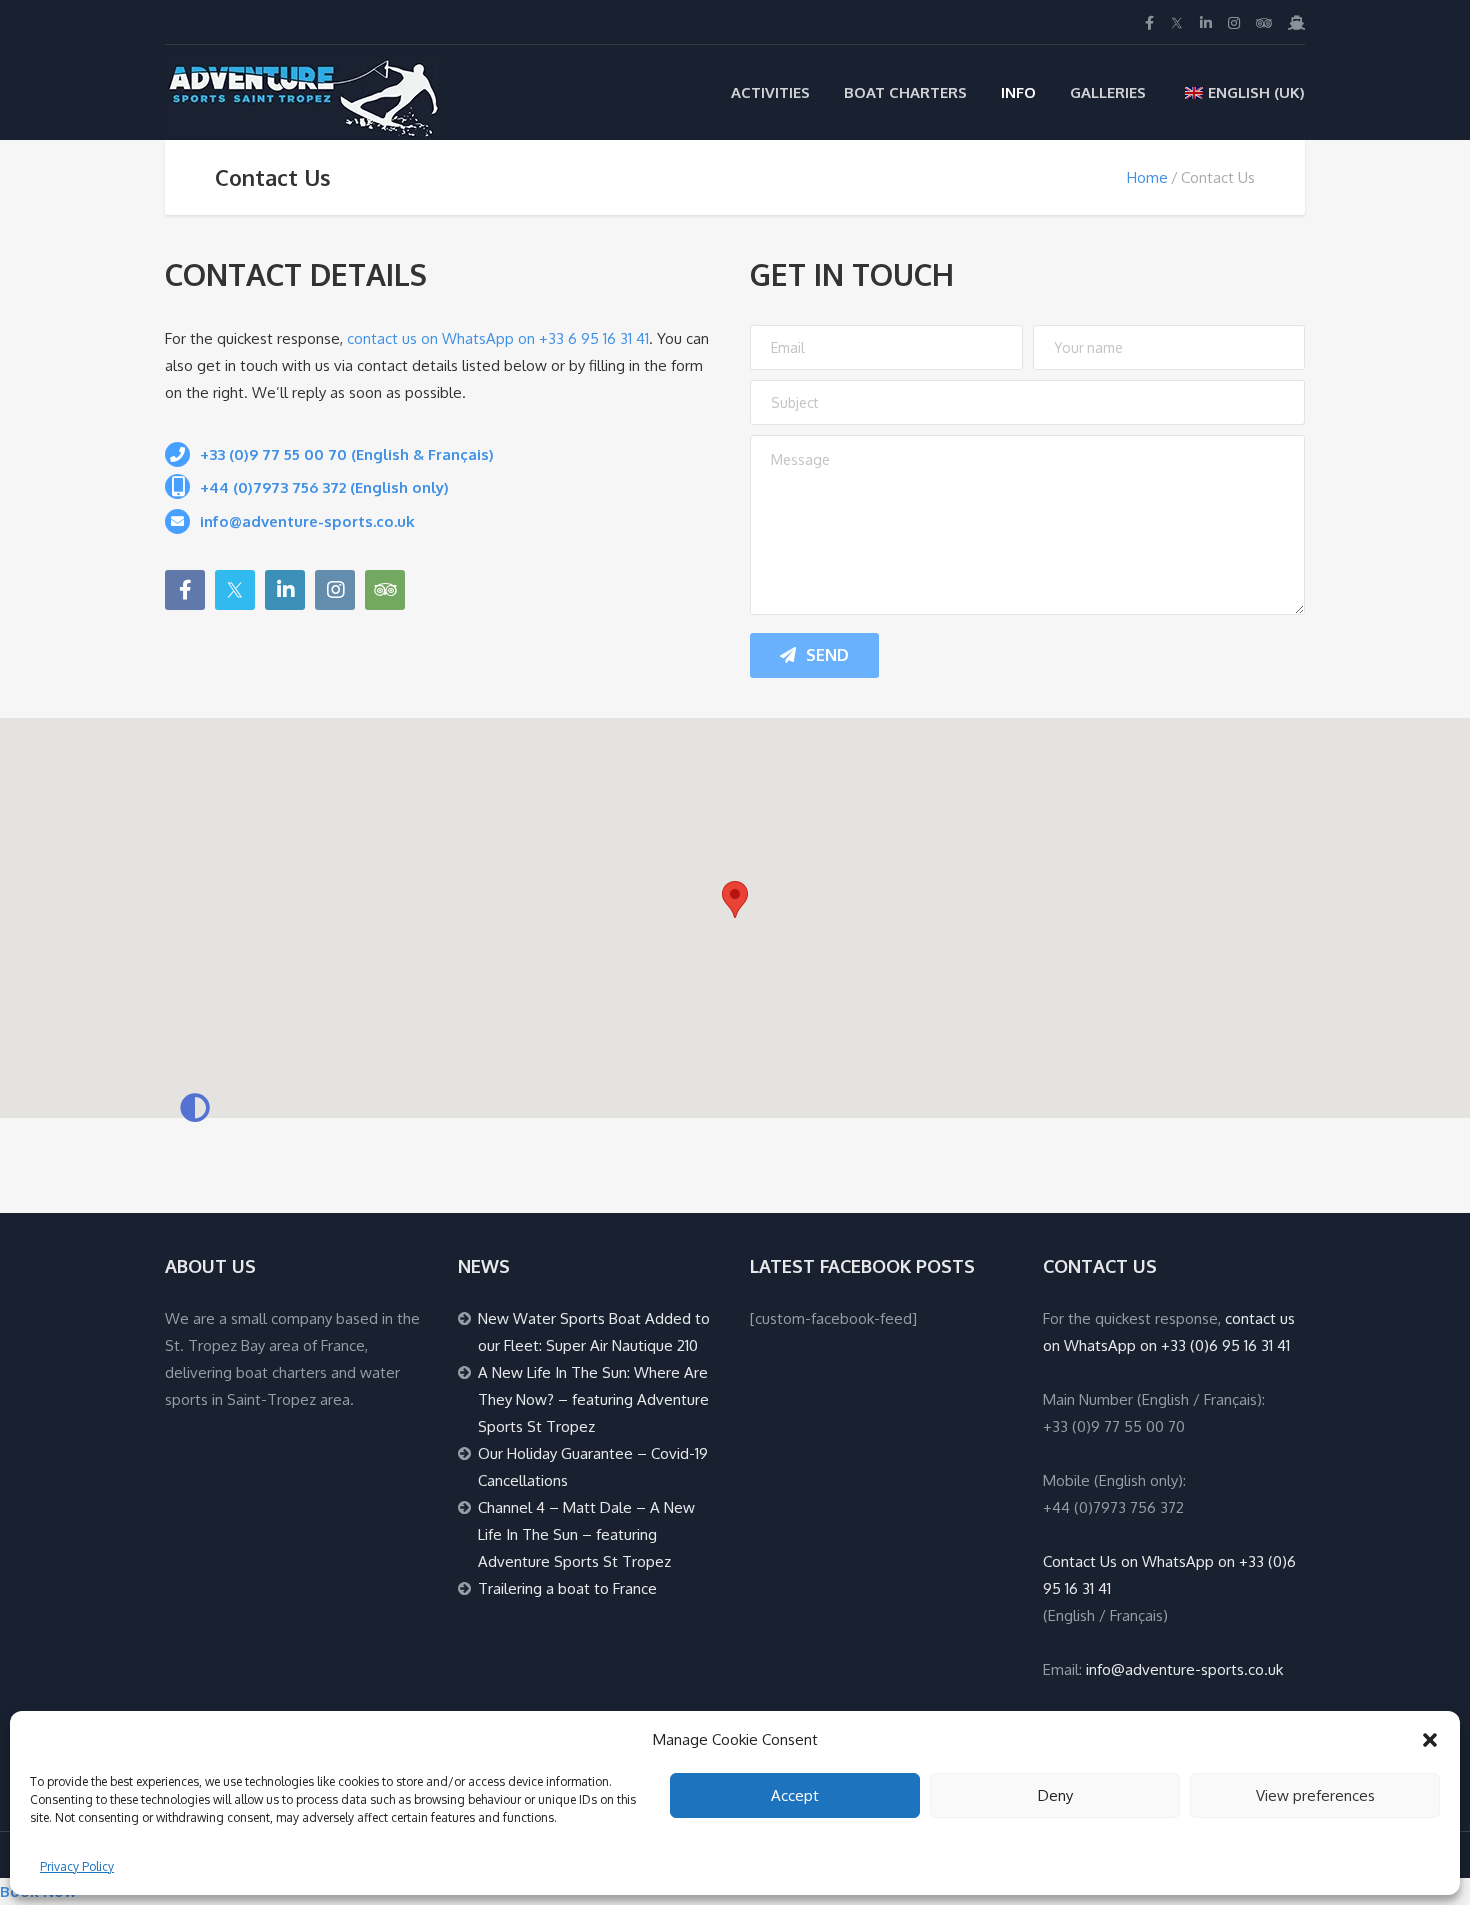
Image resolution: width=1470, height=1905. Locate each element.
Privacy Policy (77, 1866)
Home (1147, 177)
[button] (1430, 1740)
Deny (1055, 1795)
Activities (770, 92)
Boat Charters (905, 92)
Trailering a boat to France (567, 1588)
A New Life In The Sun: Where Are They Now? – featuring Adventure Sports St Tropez (593, 1399)
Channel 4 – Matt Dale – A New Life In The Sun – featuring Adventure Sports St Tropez (586, 1534)
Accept (795, 1795)
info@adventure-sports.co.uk (1184, 1669)
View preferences (1315, 1795)
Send (827, 655)
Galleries (1108, 92)
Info (1018, 92)
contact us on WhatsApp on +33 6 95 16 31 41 (498, 338)
